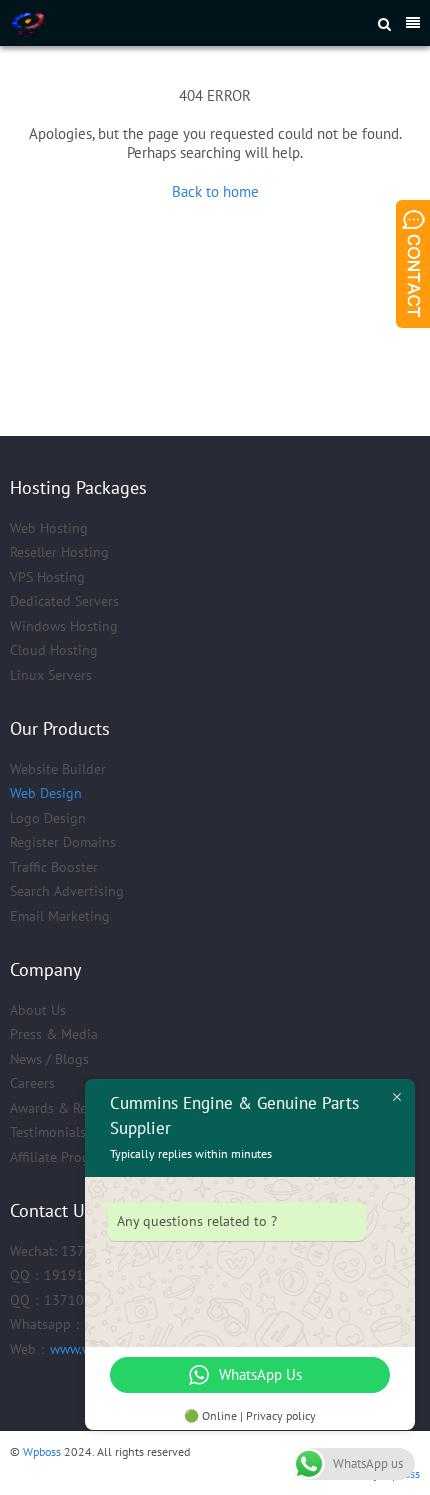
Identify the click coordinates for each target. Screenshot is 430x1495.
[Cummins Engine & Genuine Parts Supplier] (141, 23)
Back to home (215, 191)
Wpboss (42, 1451)
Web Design (46, 793)
